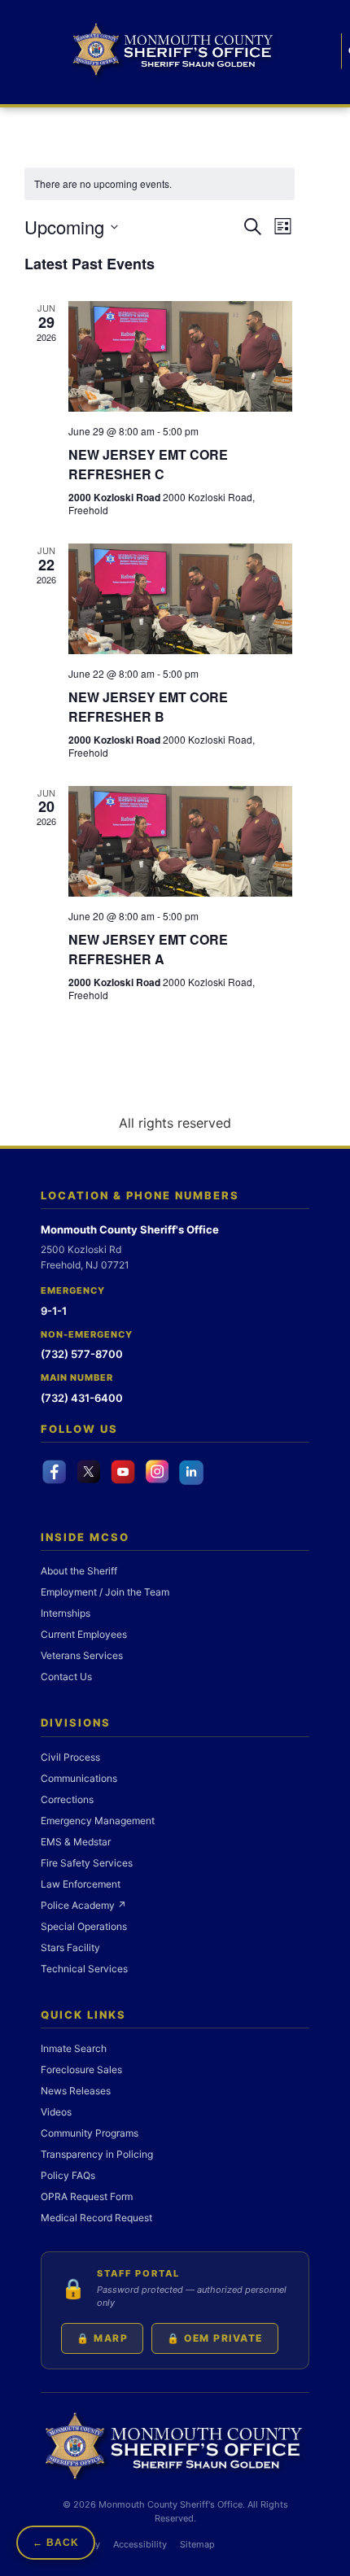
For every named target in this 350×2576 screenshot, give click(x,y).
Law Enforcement (81, 1884)
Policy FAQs (68, 2175)
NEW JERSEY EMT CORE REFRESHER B (148, 707)
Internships (66, 1613)
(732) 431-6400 (82, 1398)
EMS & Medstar (76, 1842)
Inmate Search (74, 2048)
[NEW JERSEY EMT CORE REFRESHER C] (180, 356)
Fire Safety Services (87, 1863)
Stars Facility (70, 1947)
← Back (56, 2543)
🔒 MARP (102, 2338)
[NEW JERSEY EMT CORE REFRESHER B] (180, 599)
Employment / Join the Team (105, 1592)
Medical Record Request (96, 2218)
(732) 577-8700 (82, 1354)
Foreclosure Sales (81, 2070)
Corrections (67, 1799)
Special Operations (84, 1926)
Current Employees (84, 1634)
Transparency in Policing (97, 2154)
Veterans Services (82, 1655)
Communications (79, 1778)
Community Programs (90, 2133)
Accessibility (140, 2544)
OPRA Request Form (87, 2196)
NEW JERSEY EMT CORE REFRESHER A (148, 949)
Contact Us (66, 1677)
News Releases (76, 2091)
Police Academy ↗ (83, 1905)
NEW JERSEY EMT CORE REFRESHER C (148, 464)
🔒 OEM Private (215, 2338)
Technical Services (84, 1969)
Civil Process (70, 1757)
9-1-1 (54, 1311)
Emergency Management (98, 1821)
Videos (56, 2112)
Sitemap (197, 2544)
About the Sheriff (79, 1571)
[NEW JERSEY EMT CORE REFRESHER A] (180, 841)
